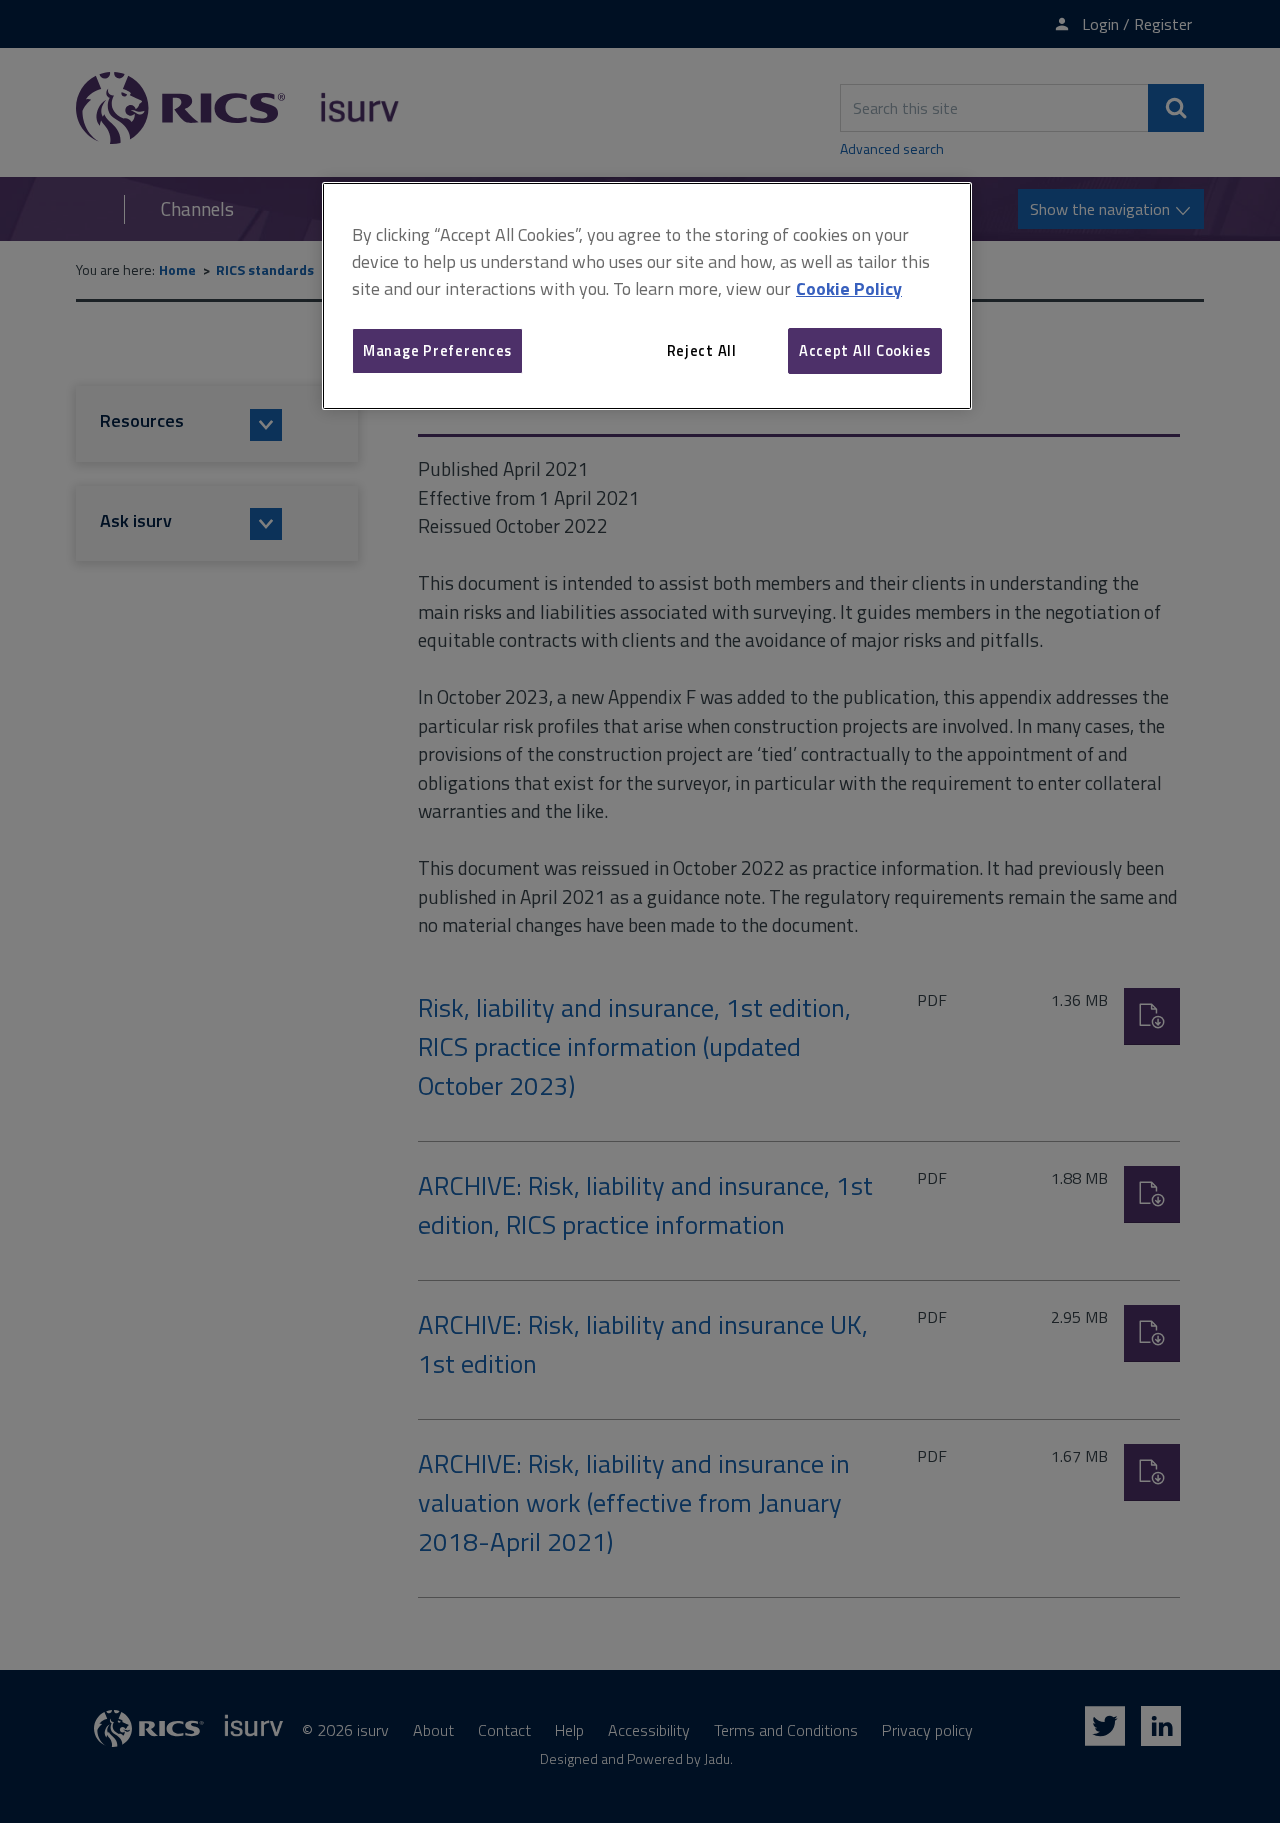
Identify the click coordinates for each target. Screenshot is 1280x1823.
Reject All (702, 350)
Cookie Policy (849, 288)
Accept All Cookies (865, 350)
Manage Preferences (437, 350)
